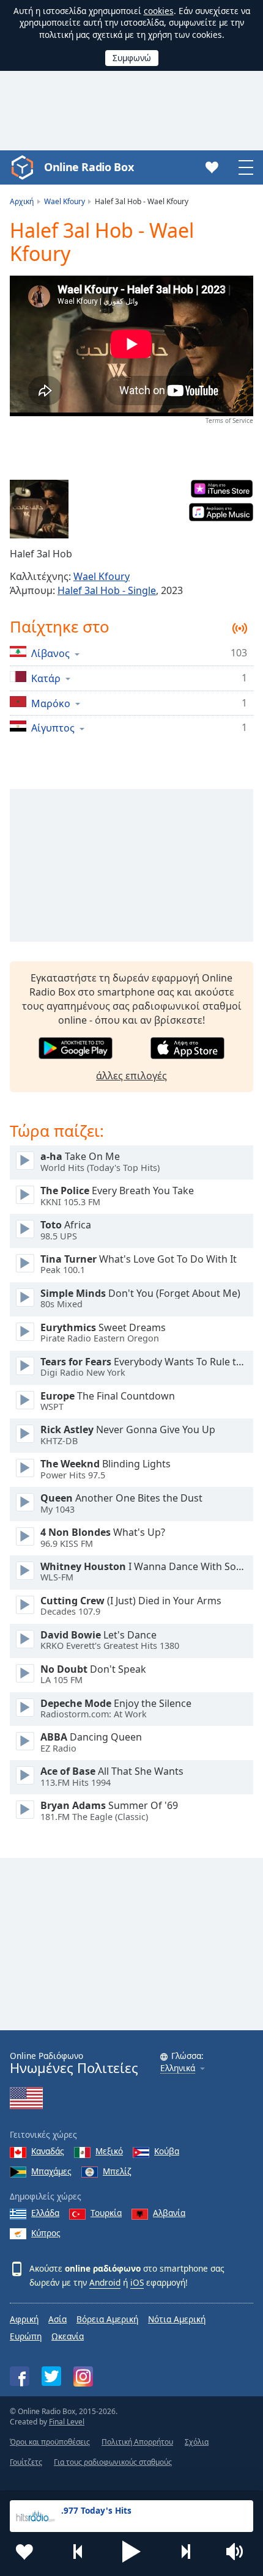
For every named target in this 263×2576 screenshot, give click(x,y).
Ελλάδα (45, 2213)
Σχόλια (197, 2442)
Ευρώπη (26, 2336)
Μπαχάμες (51, 2171)
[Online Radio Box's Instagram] (83, 2376)
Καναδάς (48, 2151)
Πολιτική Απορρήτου (137, 2442)
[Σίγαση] (239, 2552)
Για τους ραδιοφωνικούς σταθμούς (113, 2462)
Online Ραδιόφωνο (74, 2063)
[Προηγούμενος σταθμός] (78, 2552)
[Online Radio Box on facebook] (20, 2376)
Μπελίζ (117, 2171)
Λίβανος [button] (50, 653)
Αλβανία (169, 2213)
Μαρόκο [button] (51, 703)
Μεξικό (109, 2151)
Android (105, 2282)
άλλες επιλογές (131, 1076)
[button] (131, 2552)
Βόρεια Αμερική (107, 2319)
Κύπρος (46, 2233)
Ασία (57, 2319)
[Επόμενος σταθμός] (185, 2552)
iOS (137, 2282)
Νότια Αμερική (177, 2319)
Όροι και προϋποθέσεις (50, 2442)
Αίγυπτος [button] (53, 728)
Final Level (67, 2422)
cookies (159, 11)
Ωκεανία (68, 2336)
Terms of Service (229, 420)
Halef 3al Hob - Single (107, 590)
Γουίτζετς (26, 2462)
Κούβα (167, 2151)
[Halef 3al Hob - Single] (39, 509)
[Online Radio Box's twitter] (51, 2376)
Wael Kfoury (102, 576)
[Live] (25, 1161)
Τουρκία (106, 2213)
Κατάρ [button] (46, 678)
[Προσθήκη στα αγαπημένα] (24, 2552)
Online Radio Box (89, 167)
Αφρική (24, 2319)
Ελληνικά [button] (178, 2068)
